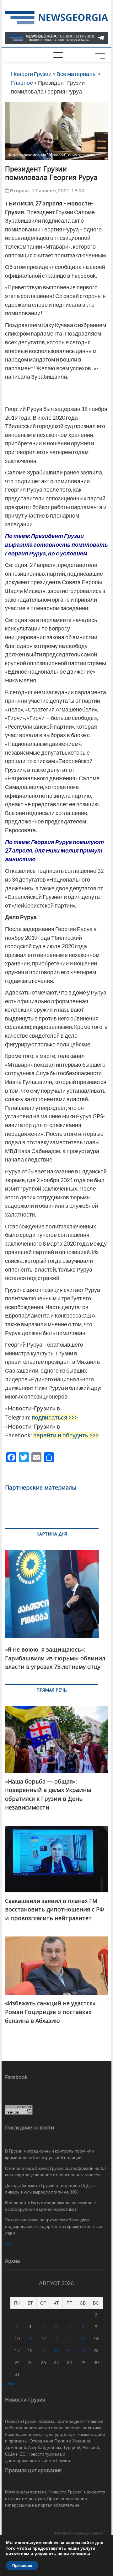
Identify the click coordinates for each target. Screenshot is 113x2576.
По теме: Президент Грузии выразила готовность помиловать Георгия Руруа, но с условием (56, 544)
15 (83, 2338)
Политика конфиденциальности (78, 2533)
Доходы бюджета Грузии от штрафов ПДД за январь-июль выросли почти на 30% (50, 2189)
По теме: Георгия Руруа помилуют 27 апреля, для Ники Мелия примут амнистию (54, 850)
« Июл (11, 2384)
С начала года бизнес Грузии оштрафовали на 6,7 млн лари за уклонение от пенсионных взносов (56, 2171)
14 (69, 2338)
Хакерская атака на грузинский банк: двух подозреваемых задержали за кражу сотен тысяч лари (55, 2226)
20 (56, 2350)
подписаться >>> (55, 1417)
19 (43, 2350)
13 (56, 2338)
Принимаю (22, 2566)
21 (69, 2350)
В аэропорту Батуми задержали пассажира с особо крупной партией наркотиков (50, 2206)
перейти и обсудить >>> (66, 1435)
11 (30, 2338)
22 (83, 2350)
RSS (9, 2245)
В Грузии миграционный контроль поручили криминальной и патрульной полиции (49, 2154)
